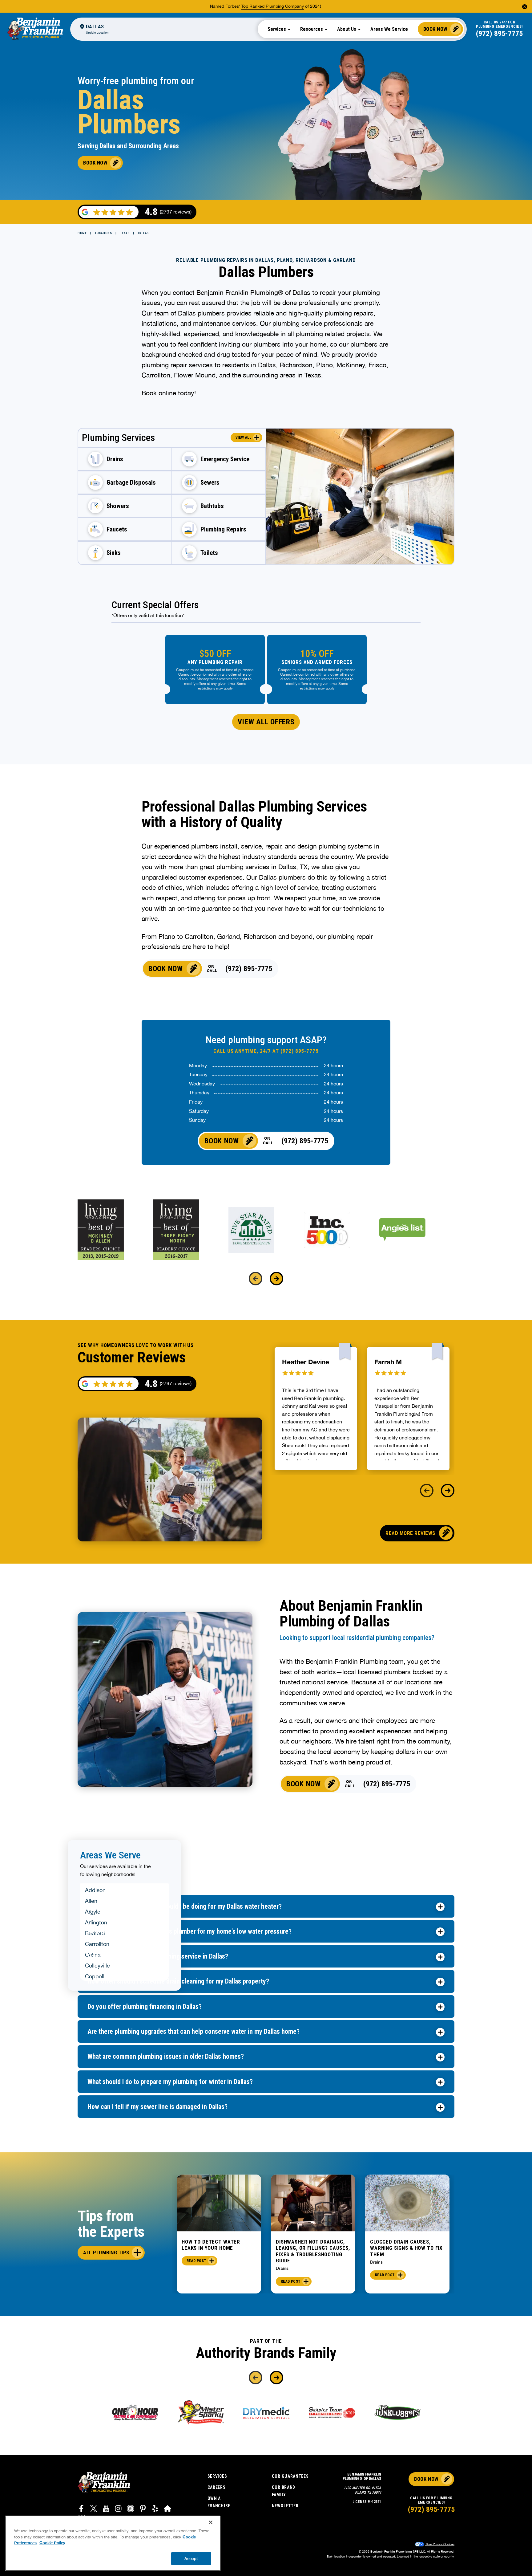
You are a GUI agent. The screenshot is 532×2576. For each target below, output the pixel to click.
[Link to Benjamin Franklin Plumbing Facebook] (81, 2509)
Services (217, 2476)
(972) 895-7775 (499, 34)
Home (82, 233)
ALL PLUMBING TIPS (106, 2252)
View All (243, 437)
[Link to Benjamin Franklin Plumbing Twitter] (94, 2509)
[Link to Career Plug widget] (131, 2509)
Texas (125, 233)
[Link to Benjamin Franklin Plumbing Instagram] (118, 2509)
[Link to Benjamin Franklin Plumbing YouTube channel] (106, 2509)
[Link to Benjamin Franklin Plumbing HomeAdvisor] (167, 2509)
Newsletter (285, 2506)
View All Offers (266, 722)
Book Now (435, 29)
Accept (191, 2558)
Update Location (97, 32)
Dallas (143, 233)
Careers (217, 2487)
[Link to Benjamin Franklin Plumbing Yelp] (155, 2509)
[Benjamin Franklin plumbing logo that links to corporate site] (35, 29)
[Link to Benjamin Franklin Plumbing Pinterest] (143, 2509)
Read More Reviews (410, 1533)
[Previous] (256, 1279)
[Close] (211, 2522)
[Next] (276, 1279)
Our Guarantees (290, 2476)
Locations (104, 233)
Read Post (196, 2261)
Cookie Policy (52, 2543)
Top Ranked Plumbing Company (273, 6)
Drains (282, 2268)
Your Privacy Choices (440, 2544)
